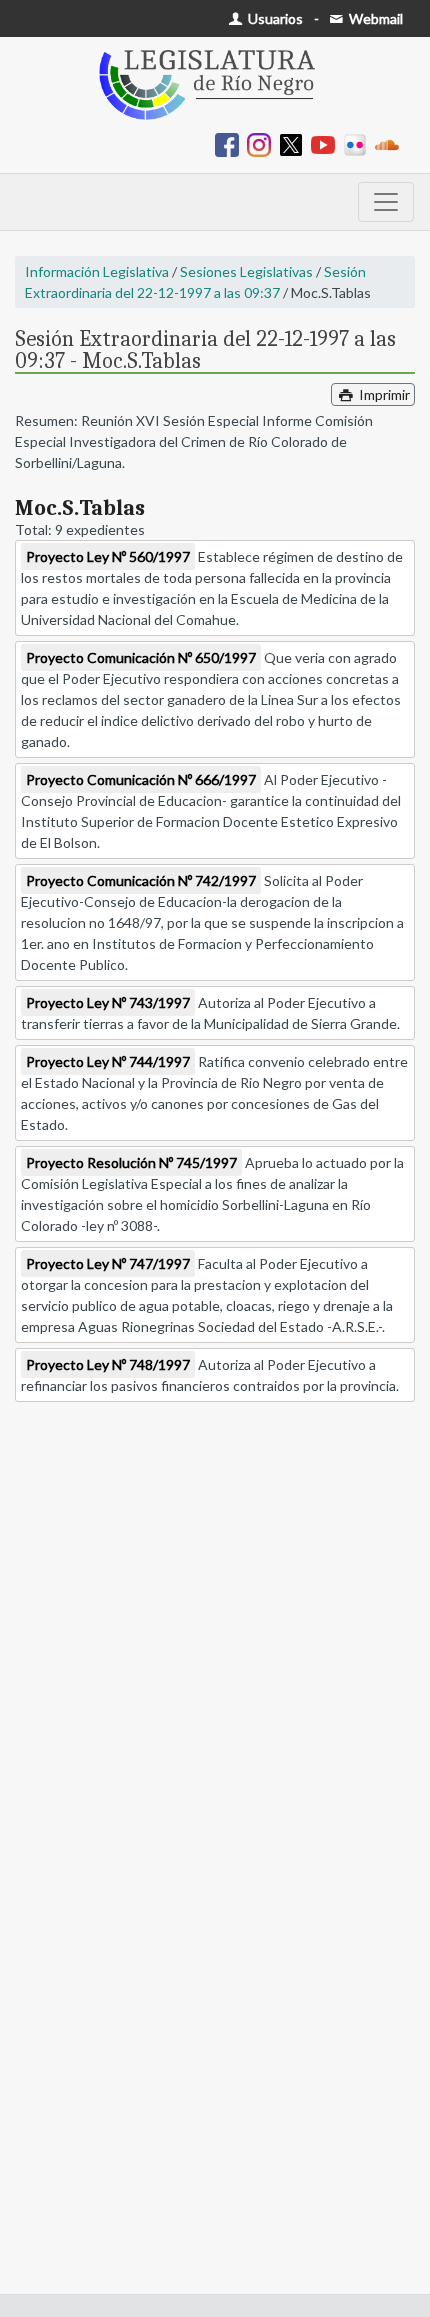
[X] (295, 143)
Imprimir (383, 394)
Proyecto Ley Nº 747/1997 (108, 1263)
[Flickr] (359, 143)
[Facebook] (231, 143)
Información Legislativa (97, 271)
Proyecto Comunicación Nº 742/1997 (141, 880)
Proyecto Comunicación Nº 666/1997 (141, 779)
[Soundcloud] (391, 143)
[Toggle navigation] (386, 202)
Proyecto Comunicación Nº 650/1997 (141, 657)
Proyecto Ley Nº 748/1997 (108, 1364)
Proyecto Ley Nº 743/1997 (108, 1002)
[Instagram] (263, 143)
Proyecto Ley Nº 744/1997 (108, 1061)
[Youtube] (327, 143)
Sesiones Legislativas (246, 271)
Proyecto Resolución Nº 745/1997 (131, 1162)
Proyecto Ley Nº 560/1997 (108, 556)
